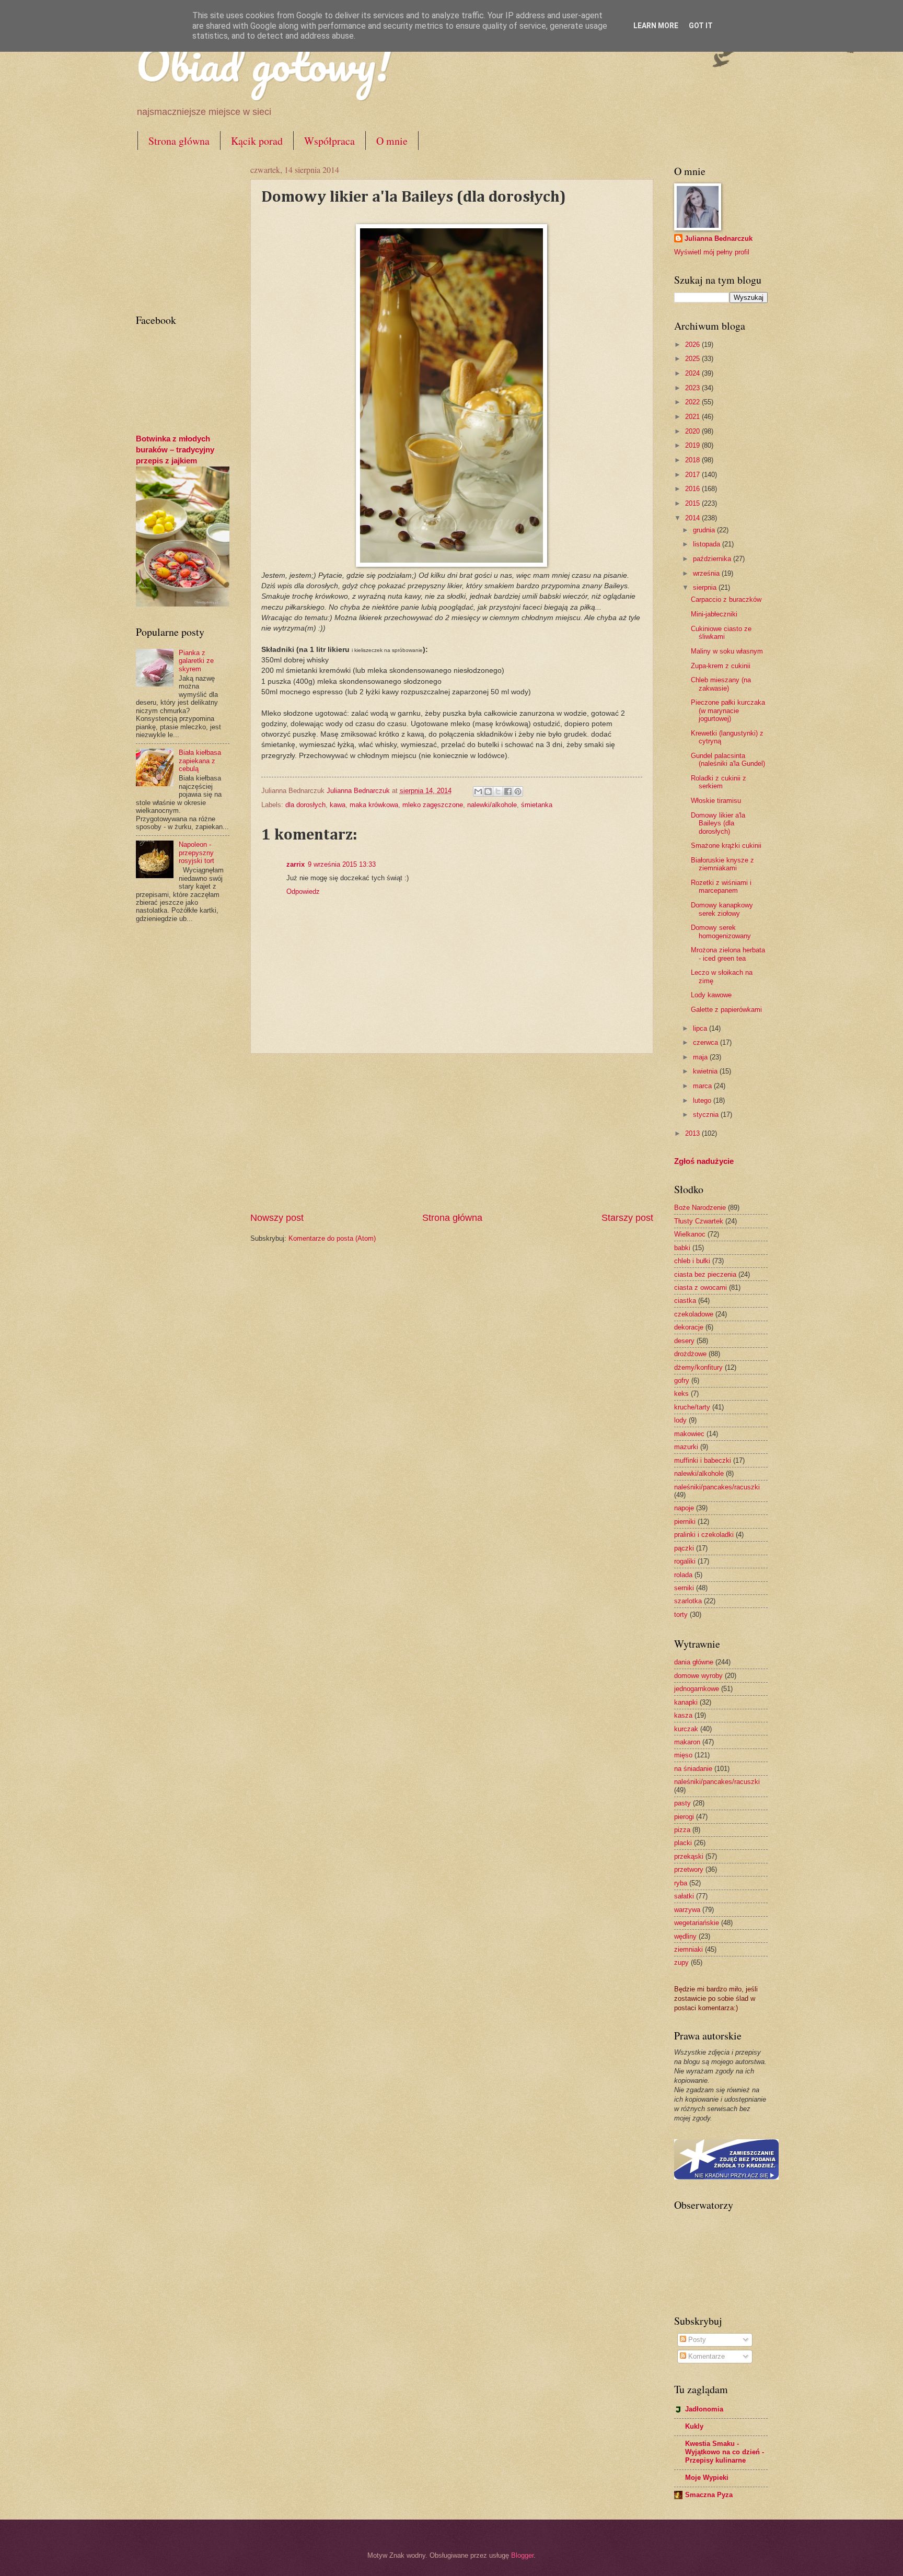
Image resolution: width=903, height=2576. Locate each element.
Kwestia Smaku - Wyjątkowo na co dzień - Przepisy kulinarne (725, 2452)
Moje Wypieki (707, 2478)
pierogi (684, 1817)
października (713, 559)
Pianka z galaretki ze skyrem (196, 661)
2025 (693, 359)
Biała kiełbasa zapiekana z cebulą (200, 761)
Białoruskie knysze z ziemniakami (722, 864)
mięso (683, 1755)
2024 (693, 373)
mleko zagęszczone (433, 805)
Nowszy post (277, 1218)
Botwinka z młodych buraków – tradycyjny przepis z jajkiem (175, 450)
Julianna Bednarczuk (719, 238)
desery (684, 1341)
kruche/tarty (692, 1407)
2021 (693, 417)
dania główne (694, 1662)
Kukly (694, 2426)
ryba (681, 1883)
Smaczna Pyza (709, 2495)
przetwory (689, 1869)
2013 (693, 1133)
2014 (693, 518)
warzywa (687, 1910)
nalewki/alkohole (492, 805)
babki (682, 1248)
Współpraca (329, 141)
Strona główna (179, 141)
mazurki (686, 1447)
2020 (693, 431)
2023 (693, 388)
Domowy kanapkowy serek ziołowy (722, 909)
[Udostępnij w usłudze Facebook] (508, 791)
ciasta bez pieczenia (705, 1274)
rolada (683, 1575)
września (707, 573)
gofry (682, 1380)
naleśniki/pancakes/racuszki (717, 1487)
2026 (693, 345)
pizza (682, 1830)
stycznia (707, 1115)
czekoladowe (694, 1314)
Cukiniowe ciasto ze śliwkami (721, 633)
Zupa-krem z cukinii (721, 666)
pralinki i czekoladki (704, 1535)
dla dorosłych (305, 805)
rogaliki (685, 1561)
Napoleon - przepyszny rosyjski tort (196, 853)
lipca (701, 1028)
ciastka (685, 1301)
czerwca (707, 1042)
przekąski (689, 1856)
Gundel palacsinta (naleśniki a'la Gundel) (728, 760)
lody (680, 1420)
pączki (684, 1548)
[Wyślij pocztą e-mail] (478, 791)
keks (681, 1394)
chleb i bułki (692, 1261)
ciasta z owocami (701, 1287)
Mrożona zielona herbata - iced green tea (728, 954)
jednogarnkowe (697, 1689)
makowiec (689, 1434)
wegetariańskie (697, 1923)
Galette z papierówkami (726, 1010)
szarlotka (688, 1601)
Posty (696, 2340)
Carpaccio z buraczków (726, 599)
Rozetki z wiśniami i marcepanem (721, 887)
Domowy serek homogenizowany (721, 931)
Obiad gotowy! (263, 64)
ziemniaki (688, 1949)
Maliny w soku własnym (727, 651)
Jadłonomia (704, 2409)
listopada (708, 544)
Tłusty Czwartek (699, 1221)
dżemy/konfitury (698, 1367)
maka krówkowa (374, 805)
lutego (703, 1100)
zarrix (296, 864)
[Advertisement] (451, 1133)
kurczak (686, 1729)
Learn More (656, 26)
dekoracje (689, 1327)
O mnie (392, 141)
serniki (684, 1588)
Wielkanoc (690, 1234)
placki (683, 1843)
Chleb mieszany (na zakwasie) (721, 684)
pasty (682, 1803)
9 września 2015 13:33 (342, 864)
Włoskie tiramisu (716, 801)
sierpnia (706, 587)
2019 (693, 445)
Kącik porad (257, 141)
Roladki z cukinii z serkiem (719, 782)
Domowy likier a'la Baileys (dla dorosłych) (718, 823)
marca (703, 1086)
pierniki (685, 1522)
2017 (693, 475)
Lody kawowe (711, 995)
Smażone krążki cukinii (726, 846)
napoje (684, 1508)
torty (681, 1615)
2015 (693, 503)
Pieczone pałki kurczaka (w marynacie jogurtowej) (728, 710)
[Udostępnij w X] (498, 791)
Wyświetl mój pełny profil (712, 252)
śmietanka (537, 805)
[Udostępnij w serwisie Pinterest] (518, 791)
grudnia (705, 530)
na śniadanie (693, 1769)
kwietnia (706, 1071)
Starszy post (627, 1218)
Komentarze (705, 2356)
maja (701, 1057)
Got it (701, 26)
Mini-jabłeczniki (714, 614)
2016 (693, 489)
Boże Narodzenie (700, 1208)
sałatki (684, 1896)
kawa (338, 805)
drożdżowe (690, 1354)
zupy (681, 1962)
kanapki (686, 1702)
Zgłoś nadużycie (704, 1161)
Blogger (522, 2555)
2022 (693, 402)
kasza (683, 1715)
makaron (687, 1742)
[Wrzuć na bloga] (488, 791)
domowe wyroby (698, 1676)
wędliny (685, 1936)
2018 (693, 460)
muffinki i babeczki (703, 1460)
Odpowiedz (303, 891)
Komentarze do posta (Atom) (332, 1238)
